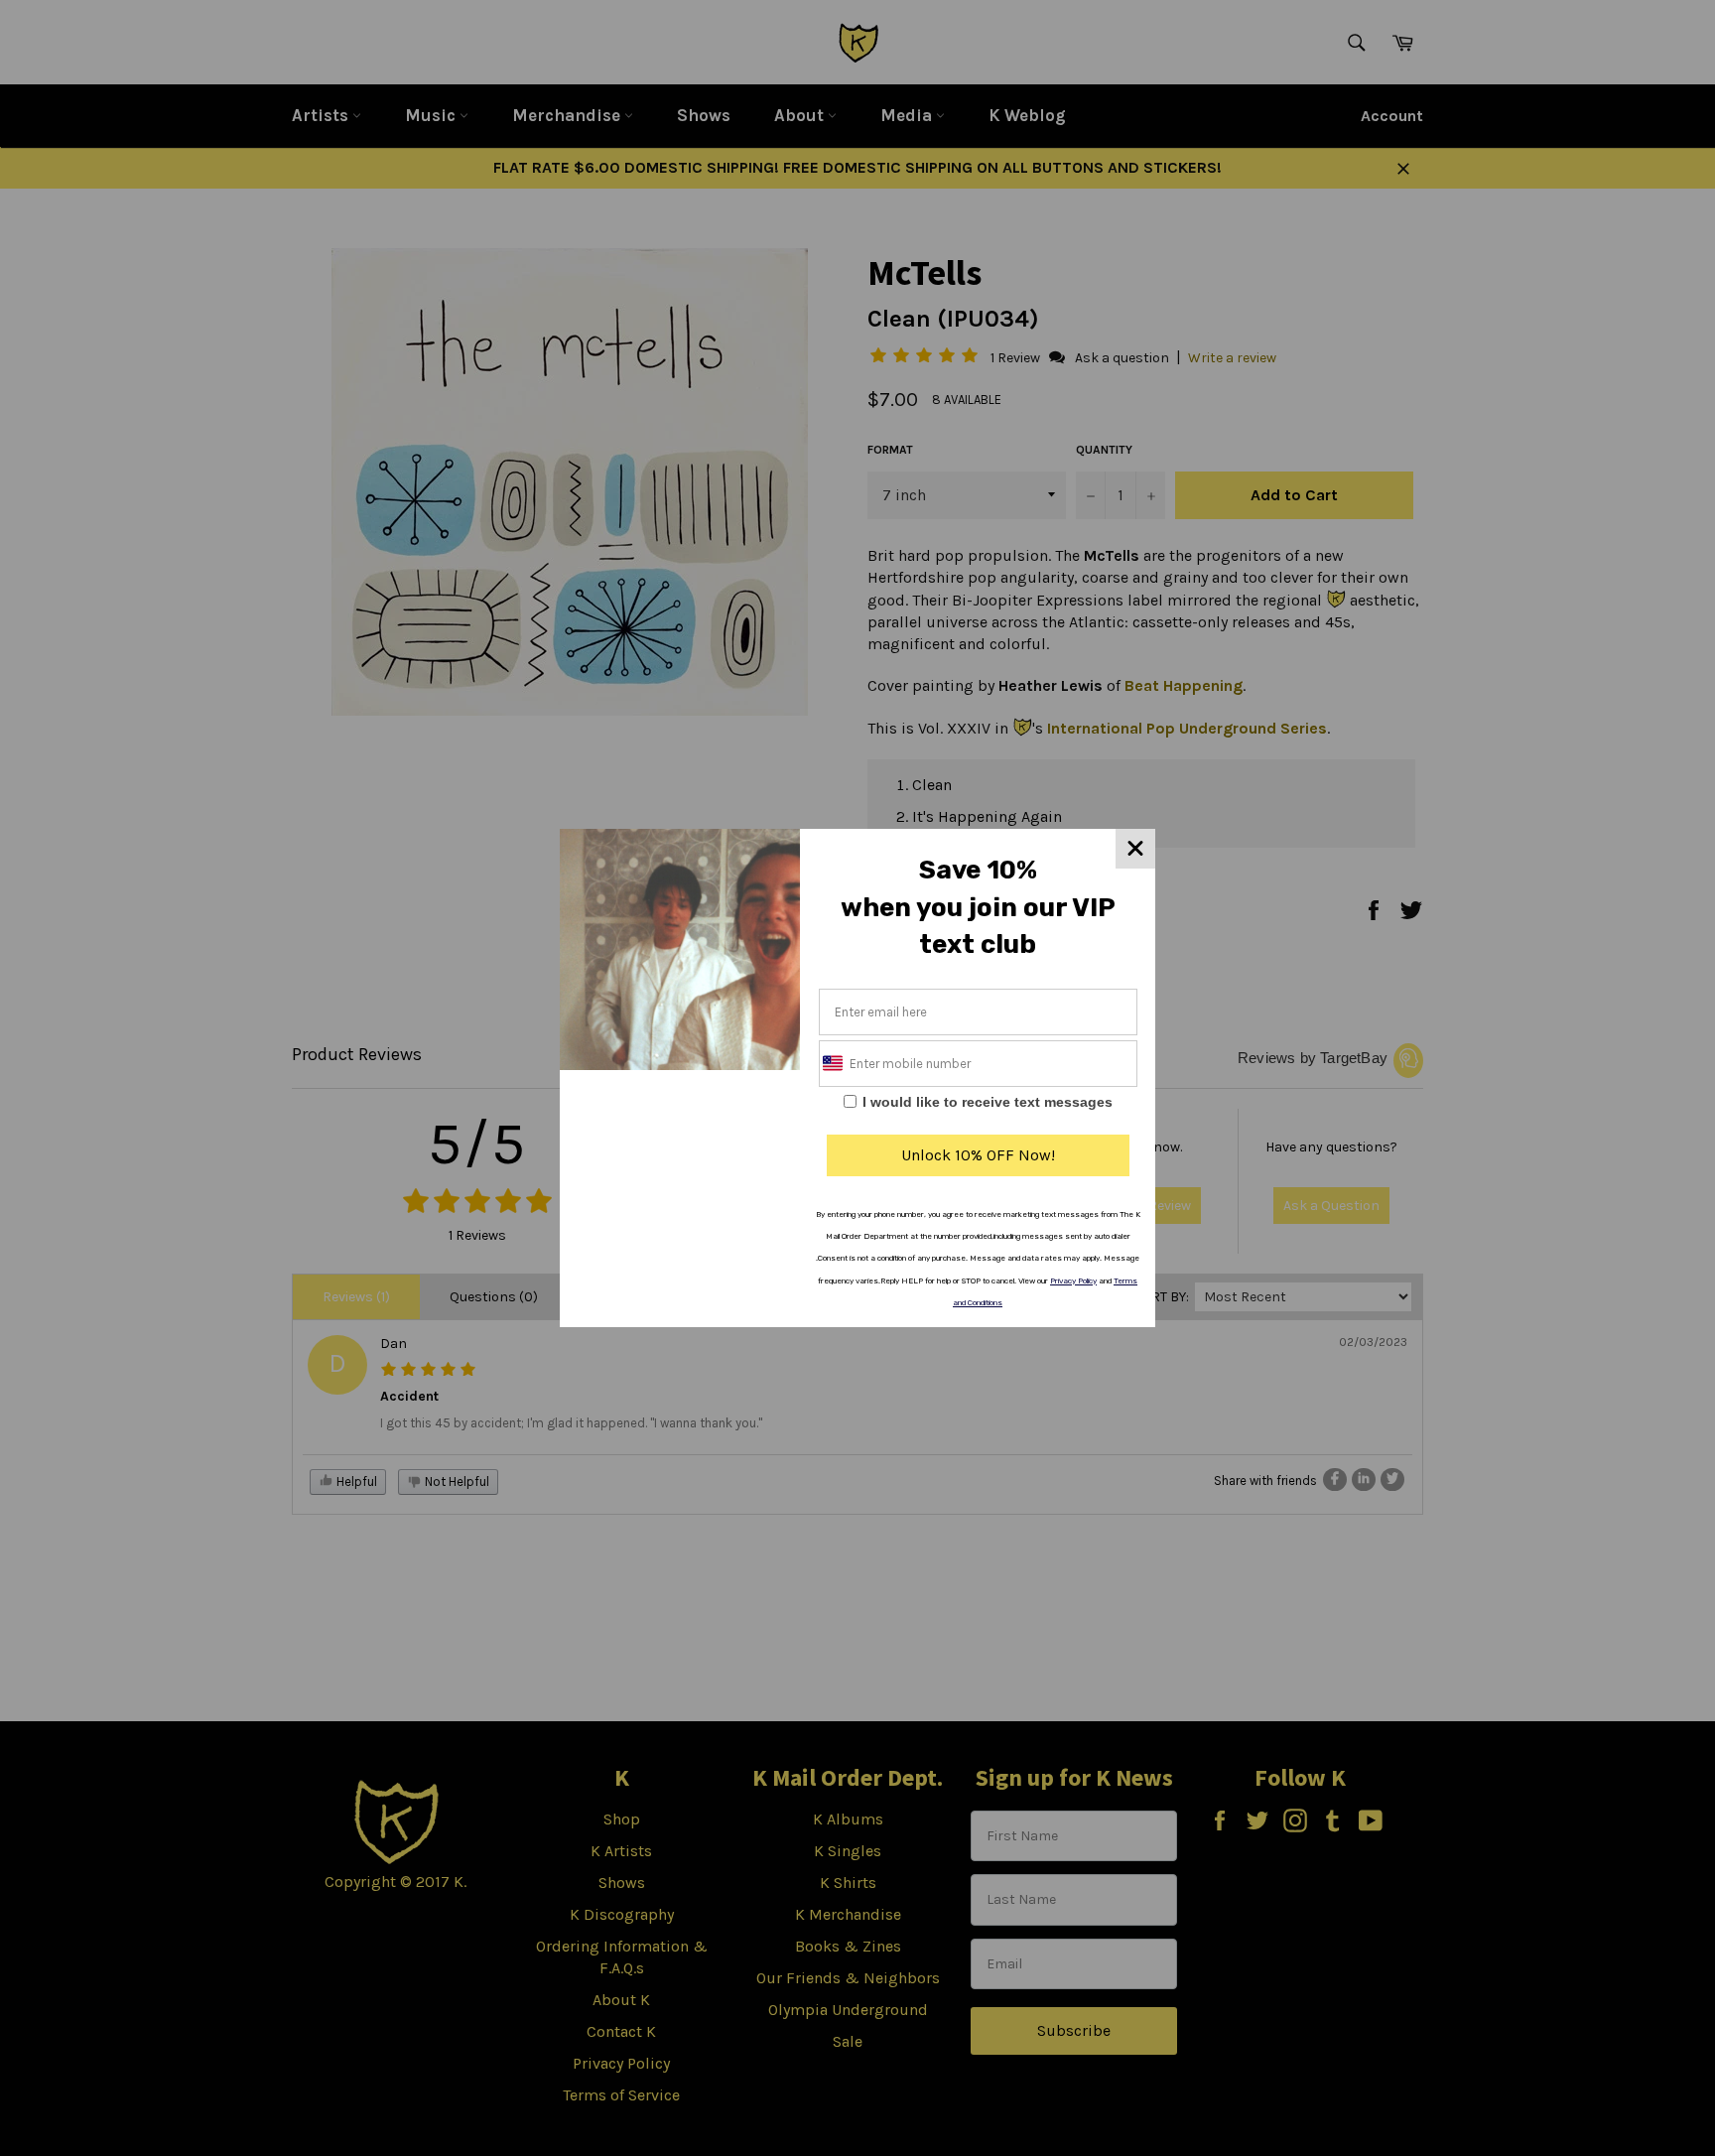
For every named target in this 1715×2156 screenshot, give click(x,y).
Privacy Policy (1073, 1281)
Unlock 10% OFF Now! (978, 1155)
